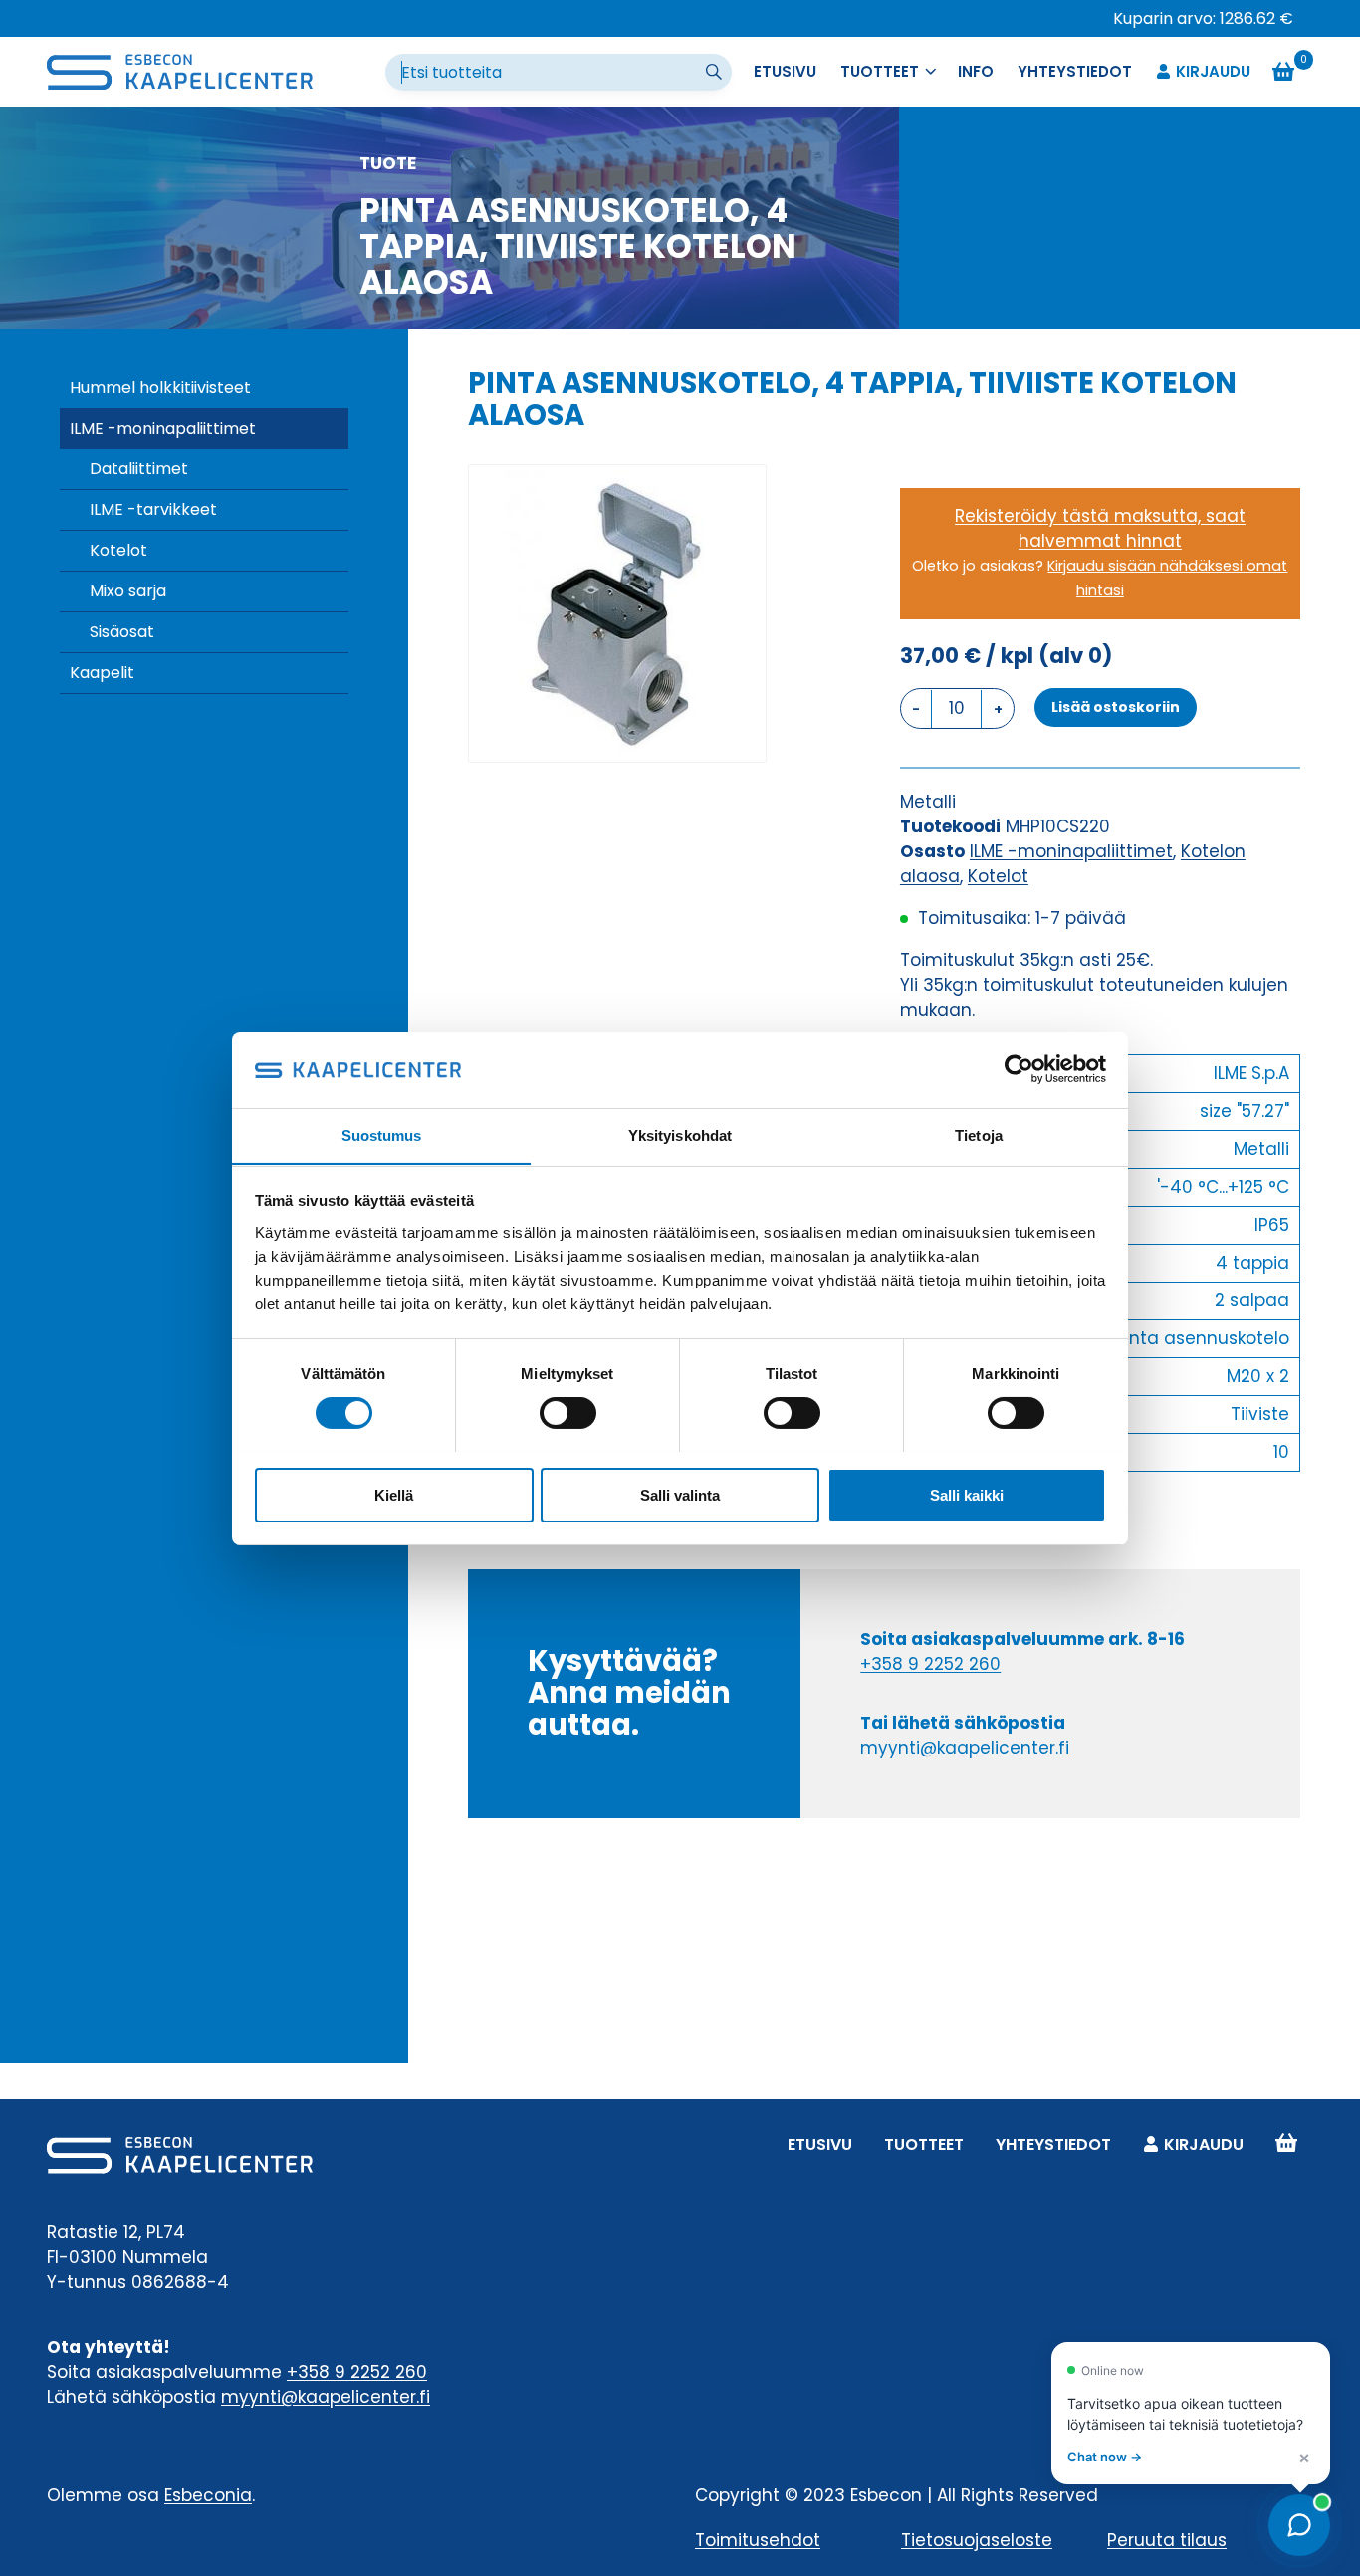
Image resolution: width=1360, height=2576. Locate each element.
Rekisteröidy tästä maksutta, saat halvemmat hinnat (1100, 528)
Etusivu (785, 71)
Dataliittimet (139, 468)
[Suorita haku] (716, 73)
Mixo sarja (128, 591)
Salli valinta (680, 1494)
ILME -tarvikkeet (153, 509)
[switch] (568, 1413)
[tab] (617, 741)
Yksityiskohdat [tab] (680, 1135)
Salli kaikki (967, 1494)
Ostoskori (1286, 2144)
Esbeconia (208, 2495)
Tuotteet (924, 2144)
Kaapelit (102, 673)
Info (976, 71)
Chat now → (1105, 2457)
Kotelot (118, 550)
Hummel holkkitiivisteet (160, 388)
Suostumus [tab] (382, 1135)
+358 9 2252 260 (930, 1664)
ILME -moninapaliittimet (163, 429)
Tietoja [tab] (979, 1135)
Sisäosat (122, 632)
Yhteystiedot (1075, 71)
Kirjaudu (1213, 71)
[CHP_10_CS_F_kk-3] (617, 613)
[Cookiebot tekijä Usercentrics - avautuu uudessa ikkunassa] (1019, 1069)
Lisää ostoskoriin (1116, 707)
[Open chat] (1299, 2525)
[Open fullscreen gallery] (746, 742)
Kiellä (394, 1494)
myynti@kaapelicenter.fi (965, 1748)
